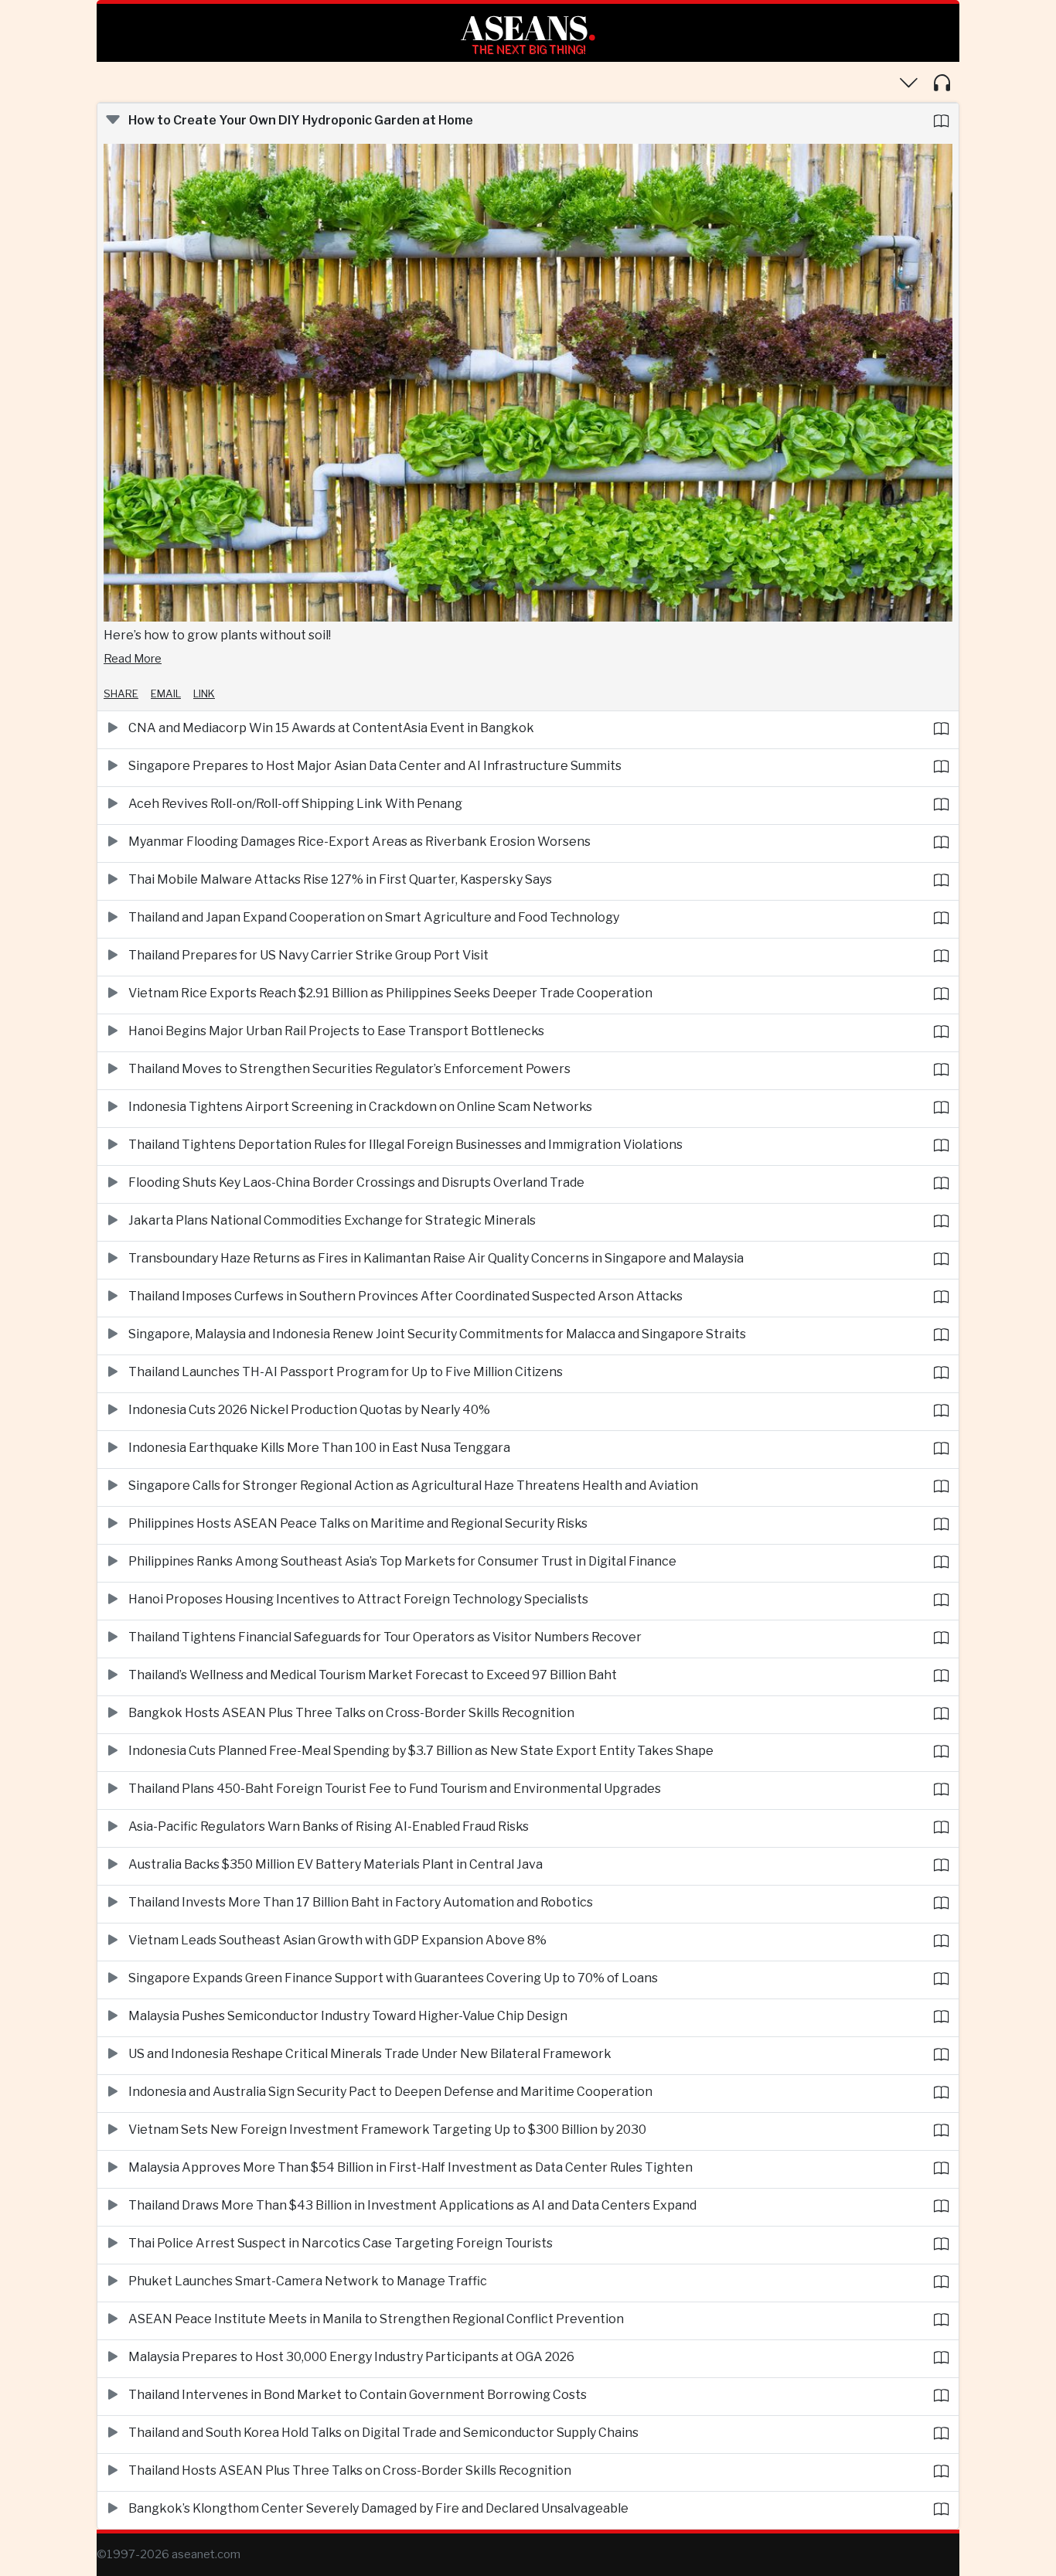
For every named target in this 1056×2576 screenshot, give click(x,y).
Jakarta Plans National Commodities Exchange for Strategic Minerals (332, 1220)
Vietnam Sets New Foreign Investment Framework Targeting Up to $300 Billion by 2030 (387, 2130)
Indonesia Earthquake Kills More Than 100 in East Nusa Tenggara (319, 1448)
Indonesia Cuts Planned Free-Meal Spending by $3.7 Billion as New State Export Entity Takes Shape (421, 1751)
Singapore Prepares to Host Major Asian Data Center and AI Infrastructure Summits (375, 766)
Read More (133, 659)
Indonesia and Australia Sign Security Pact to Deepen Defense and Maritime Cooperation (390, 2092)
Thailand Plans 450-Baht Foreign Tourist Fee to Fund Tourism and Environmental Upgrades (395, 1789)
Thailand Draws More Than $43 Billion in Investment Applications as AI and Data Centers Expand (412, 2205)
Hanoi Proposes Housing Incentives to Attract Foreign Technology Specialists (358, 1599)
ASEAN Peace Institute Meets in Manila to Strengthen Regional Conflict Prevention (376, 2319)
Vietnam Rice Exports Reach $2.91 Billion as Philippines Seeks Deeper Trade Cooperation (390, 993)
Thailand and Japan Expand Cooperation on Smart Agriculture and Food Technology (374, 917)
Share (121, 693)
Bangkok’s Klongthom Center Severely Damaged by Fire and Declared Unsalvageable (378, 2508)
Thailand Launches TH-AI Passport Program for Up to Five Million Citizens (346, 1372)
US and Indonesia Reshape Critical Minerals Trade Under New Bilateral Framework (370, 2054)
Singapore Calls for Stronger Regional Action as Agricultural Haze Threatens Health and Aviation (413, 1486)
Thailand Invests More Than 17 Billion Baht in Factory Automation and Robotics (361, 1902)
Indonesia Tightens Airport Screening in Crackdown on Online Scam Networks (360, 1107)
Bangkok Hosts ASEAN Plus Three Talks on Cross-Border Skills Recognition (351, 1713)
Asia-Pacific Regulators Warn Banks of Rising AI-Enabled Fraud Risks (329, 1826)
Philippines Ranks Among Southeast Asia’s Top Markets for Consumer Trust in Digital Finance (402, 1561)
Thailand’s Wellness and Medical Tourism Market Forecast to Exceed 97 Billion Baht (373, 1675)
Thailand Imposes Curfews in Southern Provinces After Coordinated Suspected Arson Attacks (405, 1296)
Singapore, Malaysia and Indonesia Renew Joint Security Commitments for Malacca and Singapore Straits (437, 1334)
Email (166, 693)
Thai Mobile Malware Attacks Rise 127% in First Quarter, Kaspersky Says (340, 879)
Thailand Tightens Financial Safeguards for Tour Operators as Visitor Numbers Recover (385, 1637)
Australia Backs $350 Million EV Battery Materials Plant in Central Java (336, 1864)
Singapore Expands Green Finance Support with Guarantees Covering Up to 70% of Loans (393, 1978)
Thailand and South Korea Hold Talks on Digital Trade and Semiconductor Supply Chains (383, 2433)
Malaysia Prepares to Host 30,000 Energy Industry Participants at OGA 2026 (351, 2357)
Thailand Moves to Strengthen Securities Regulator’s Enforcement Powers (349, 1069)
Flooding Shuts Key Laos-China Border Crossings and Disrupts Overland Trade (356, 1182)
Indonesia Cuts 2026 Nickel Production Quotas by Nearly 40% (309, 1410)
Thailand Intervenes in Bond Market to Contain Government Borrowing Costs (358, 2395)
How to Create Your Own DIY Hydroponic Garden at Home (301, 120)
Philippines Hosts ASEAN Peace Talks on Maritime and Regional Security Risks (358, 1523)
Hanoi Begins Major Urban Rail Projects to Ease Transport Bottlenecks (336, 1031)
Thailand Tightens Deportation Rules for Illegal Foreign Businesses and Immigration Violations (405, 1145)
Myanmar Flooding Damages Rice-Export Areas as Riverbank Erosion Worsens (359, 842)
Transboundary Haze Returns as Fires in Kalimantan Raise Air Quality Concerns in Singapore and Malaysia (436, 1258)
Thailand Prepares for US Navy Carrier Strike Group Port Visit (308, 955)
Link (204, 693)
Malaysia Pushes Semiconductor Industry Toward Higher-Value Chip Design (348, 2016)
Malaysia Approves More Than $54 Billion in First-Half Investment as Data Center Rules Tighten (410, 2167)
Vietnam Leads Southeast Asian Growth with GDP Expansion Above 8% (337, 1940)
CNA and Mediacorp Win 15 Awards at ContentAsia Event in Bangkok (331, 728)
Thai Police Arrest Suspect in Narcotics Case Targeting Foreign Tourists (341, 2243)
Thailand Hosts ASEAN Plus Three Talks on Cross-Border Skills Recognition (350, 2470)
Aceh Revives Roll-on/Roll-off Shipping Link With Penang (295, 804)
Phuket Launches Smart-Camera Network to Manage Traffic (308, 2281)
